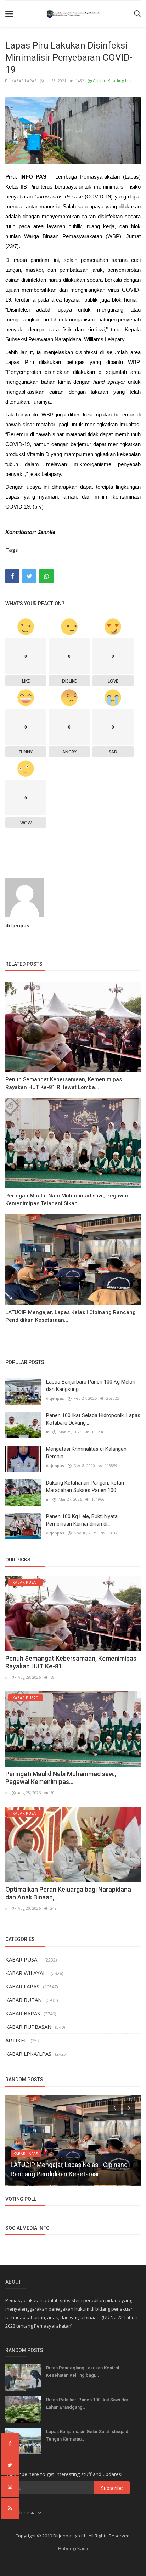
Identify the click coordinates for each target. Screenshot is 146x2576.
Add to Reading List (112, 81)
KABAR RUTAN (24, 2000)
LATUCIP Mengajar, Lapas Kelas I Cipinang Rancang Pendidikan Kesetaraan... (71, 1316)
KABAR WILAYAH (26, 1973)
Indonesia (25, 2512)
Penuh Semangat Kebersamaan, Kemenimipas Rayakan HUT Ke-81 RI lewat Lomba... (64, 1083)
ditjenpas (17, 925)
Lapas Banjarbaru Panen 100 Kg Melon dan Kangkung (91, 1385)
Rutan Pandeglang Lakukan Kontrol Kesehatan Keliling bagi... (83, 2372)
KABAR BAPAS (23, 2013)
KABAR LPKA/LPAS (28, 2054)
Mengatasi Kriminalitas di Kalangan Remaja (86, 1453)
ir (47, 1432)
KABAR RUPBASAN (28, 2027)
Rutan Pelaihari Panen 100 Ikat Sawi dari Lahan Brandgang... (88, 2403)
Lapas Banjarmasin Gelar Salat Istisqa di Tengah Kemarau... (88, 2435)
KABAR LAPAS (23, 81)
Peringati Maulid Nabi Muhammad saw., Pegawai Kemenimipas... (61, 1778)
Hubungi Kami (73, 2548)
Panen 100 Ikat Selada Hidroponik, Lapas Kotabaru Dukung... (93, 1419)
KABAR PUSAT (23, 1959)
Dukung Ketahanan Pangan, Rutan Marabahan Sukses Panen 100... (85, 1486)
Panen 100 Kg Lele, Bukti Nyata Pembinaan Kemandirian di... (82, 1520)
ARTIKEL (16, 2040)
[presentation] (114, 2107)
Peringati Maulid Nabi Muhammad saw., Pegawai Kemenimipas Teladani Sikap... (67, 1200)
